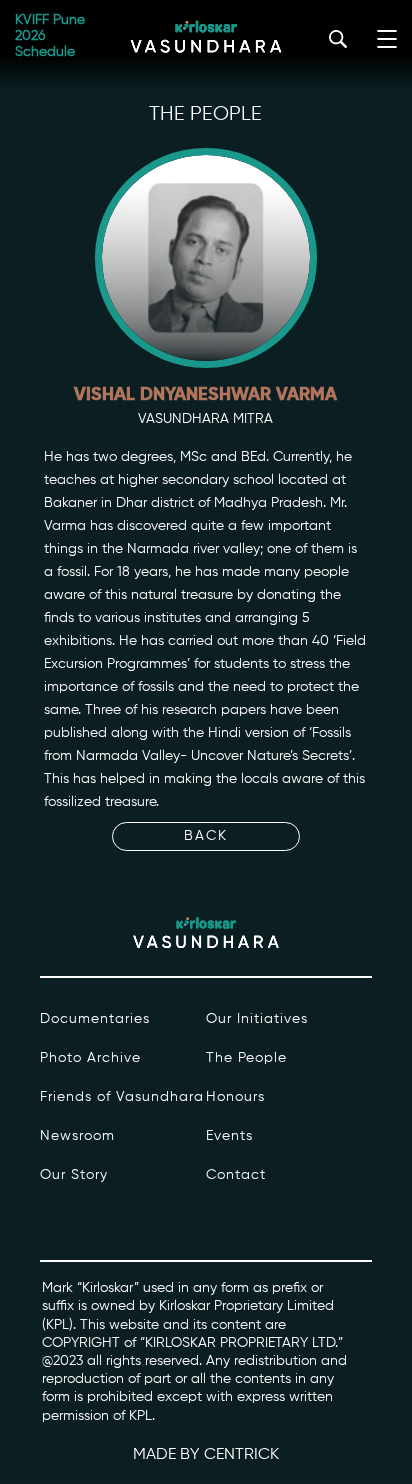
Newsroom (77, 1136)
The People (246, 1058)
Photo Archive (90, 1058)
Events (229, 1136)
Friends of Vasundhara (122, 1097)
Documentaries (95, 1019)
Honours (235, 1097)
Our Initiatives (257, 1019)
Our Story (74, 1175)
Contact (236, 1175)
